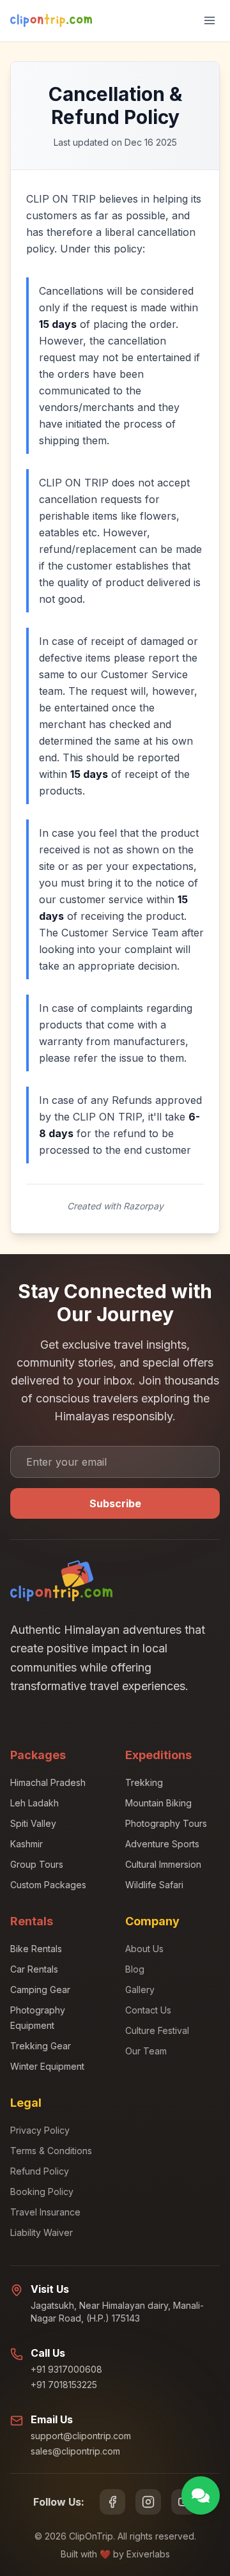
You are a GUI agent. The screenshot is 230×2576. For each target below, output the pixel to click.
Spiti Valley (33, 1823)
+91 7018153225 (64, 2385)
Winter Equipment (47, 2066)
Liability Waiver (42, 2232)
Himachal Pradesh (48, 1782)
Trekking (144, 1782)
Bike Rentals (36, 1949)
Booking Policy (42, 2192)
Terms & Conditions (51, 2151)
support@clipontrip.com (81, 2436)
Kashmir (27, 1844)
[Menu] (210, 20)
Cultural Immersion (163, 1864)
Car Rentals (34, 1969)
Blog (135, 1969)
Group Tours (37, 1864)
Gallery (140, 1990)
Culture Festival (157, 2030)
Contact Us (148, 2010)
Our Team (146, 2051)
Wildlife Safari (154, 1885)
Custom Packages (48, 1885)
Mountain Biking (158, 1803)
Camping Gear (40, 1990)
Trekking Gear (41, 2046)
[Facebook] (112, 2502)
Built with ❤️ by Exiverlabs (115, 2554)
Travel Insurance (45, 2212)
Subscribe (115, 1503)
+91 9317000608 (66, 2369)
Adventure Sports (162, 1844)
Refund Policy (40, 2171)
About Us (144, 1949)
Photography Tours (166, 1823)
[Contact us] (201, 2495)
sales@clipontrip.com (75, 2451)
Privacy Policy (40, 2130)
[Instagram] (148, 2502)
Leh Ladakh (34, 1803)
